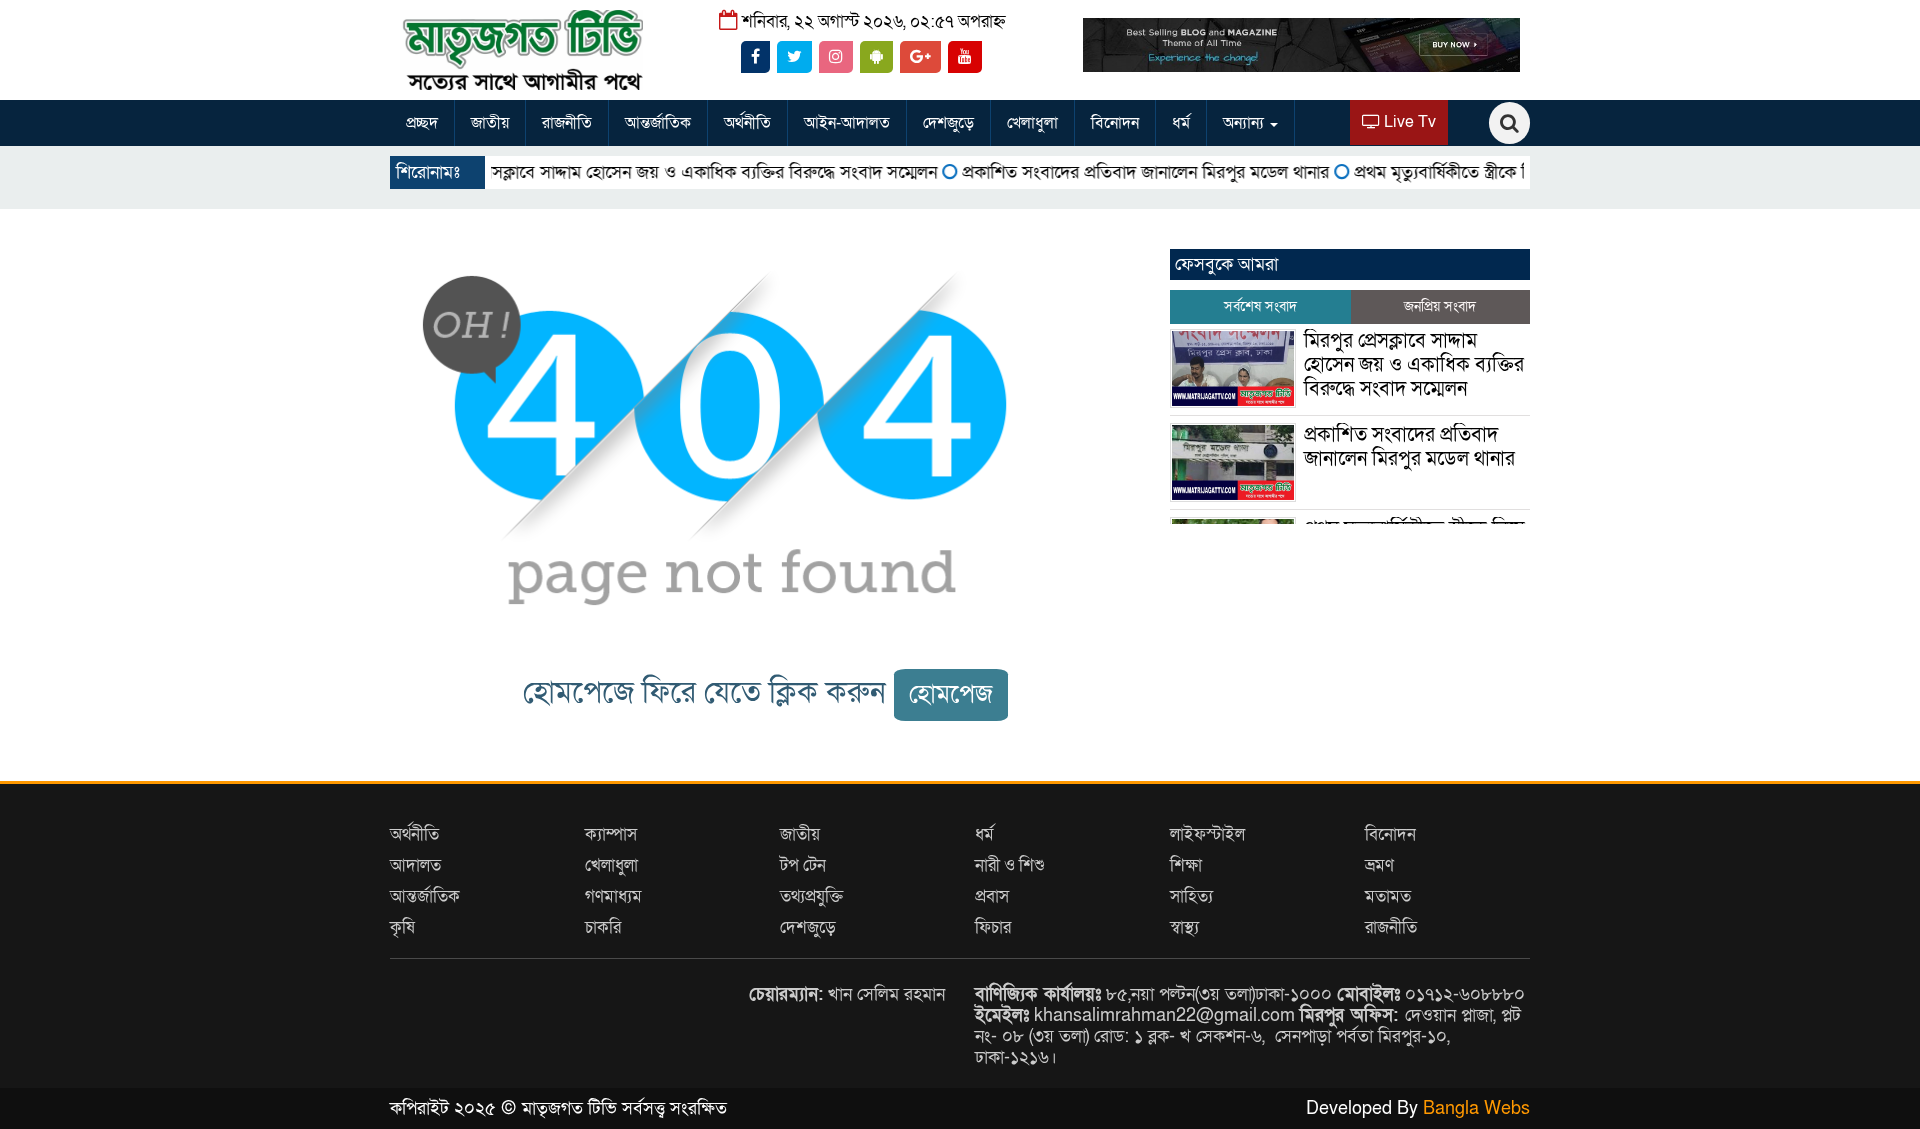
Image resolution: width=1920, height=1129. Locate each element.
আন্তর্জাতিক (658, 123)
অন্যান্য (1245, 123)
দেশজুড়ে (948, 123)
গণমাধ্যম (613, 896)
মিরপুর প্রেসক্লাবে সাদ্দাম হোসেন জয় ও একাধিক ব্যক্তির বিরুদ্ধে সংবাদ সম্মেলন (644, 172)
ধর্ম (1181, 123)
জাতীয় (490, 123)
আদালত (415, 865)
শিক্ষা (1186, 865)
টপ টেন (803, 865)
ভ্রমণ (1379, 865)
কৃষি (402, 927)
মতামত (1388, 896)
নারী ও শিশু (1010, 865)
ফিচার (993, 927)
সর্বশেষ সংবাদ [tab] (1260, 306)
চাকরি (603, 927)
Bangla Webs (1476, 1108)
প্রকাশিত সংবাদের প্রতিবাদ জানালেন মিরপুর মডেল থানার (1108, 172)
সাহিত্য (1191, 896)
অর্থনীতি (747, 123)
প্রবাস (992, 896)
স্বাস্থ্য (1184, 927)
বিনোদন (1115, 123)
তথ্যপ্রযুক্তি (811, 896)
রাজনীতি (567, 123)
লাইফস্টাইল (1207, 834)
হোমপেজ (951, 694)
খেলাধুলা (1032, 123)
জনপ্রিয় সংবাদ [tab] (1440, 306)
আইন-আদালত (847, 123)
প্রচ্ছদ (422, 123)
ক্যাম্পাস (611, 834)
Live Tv (1408, 122)
